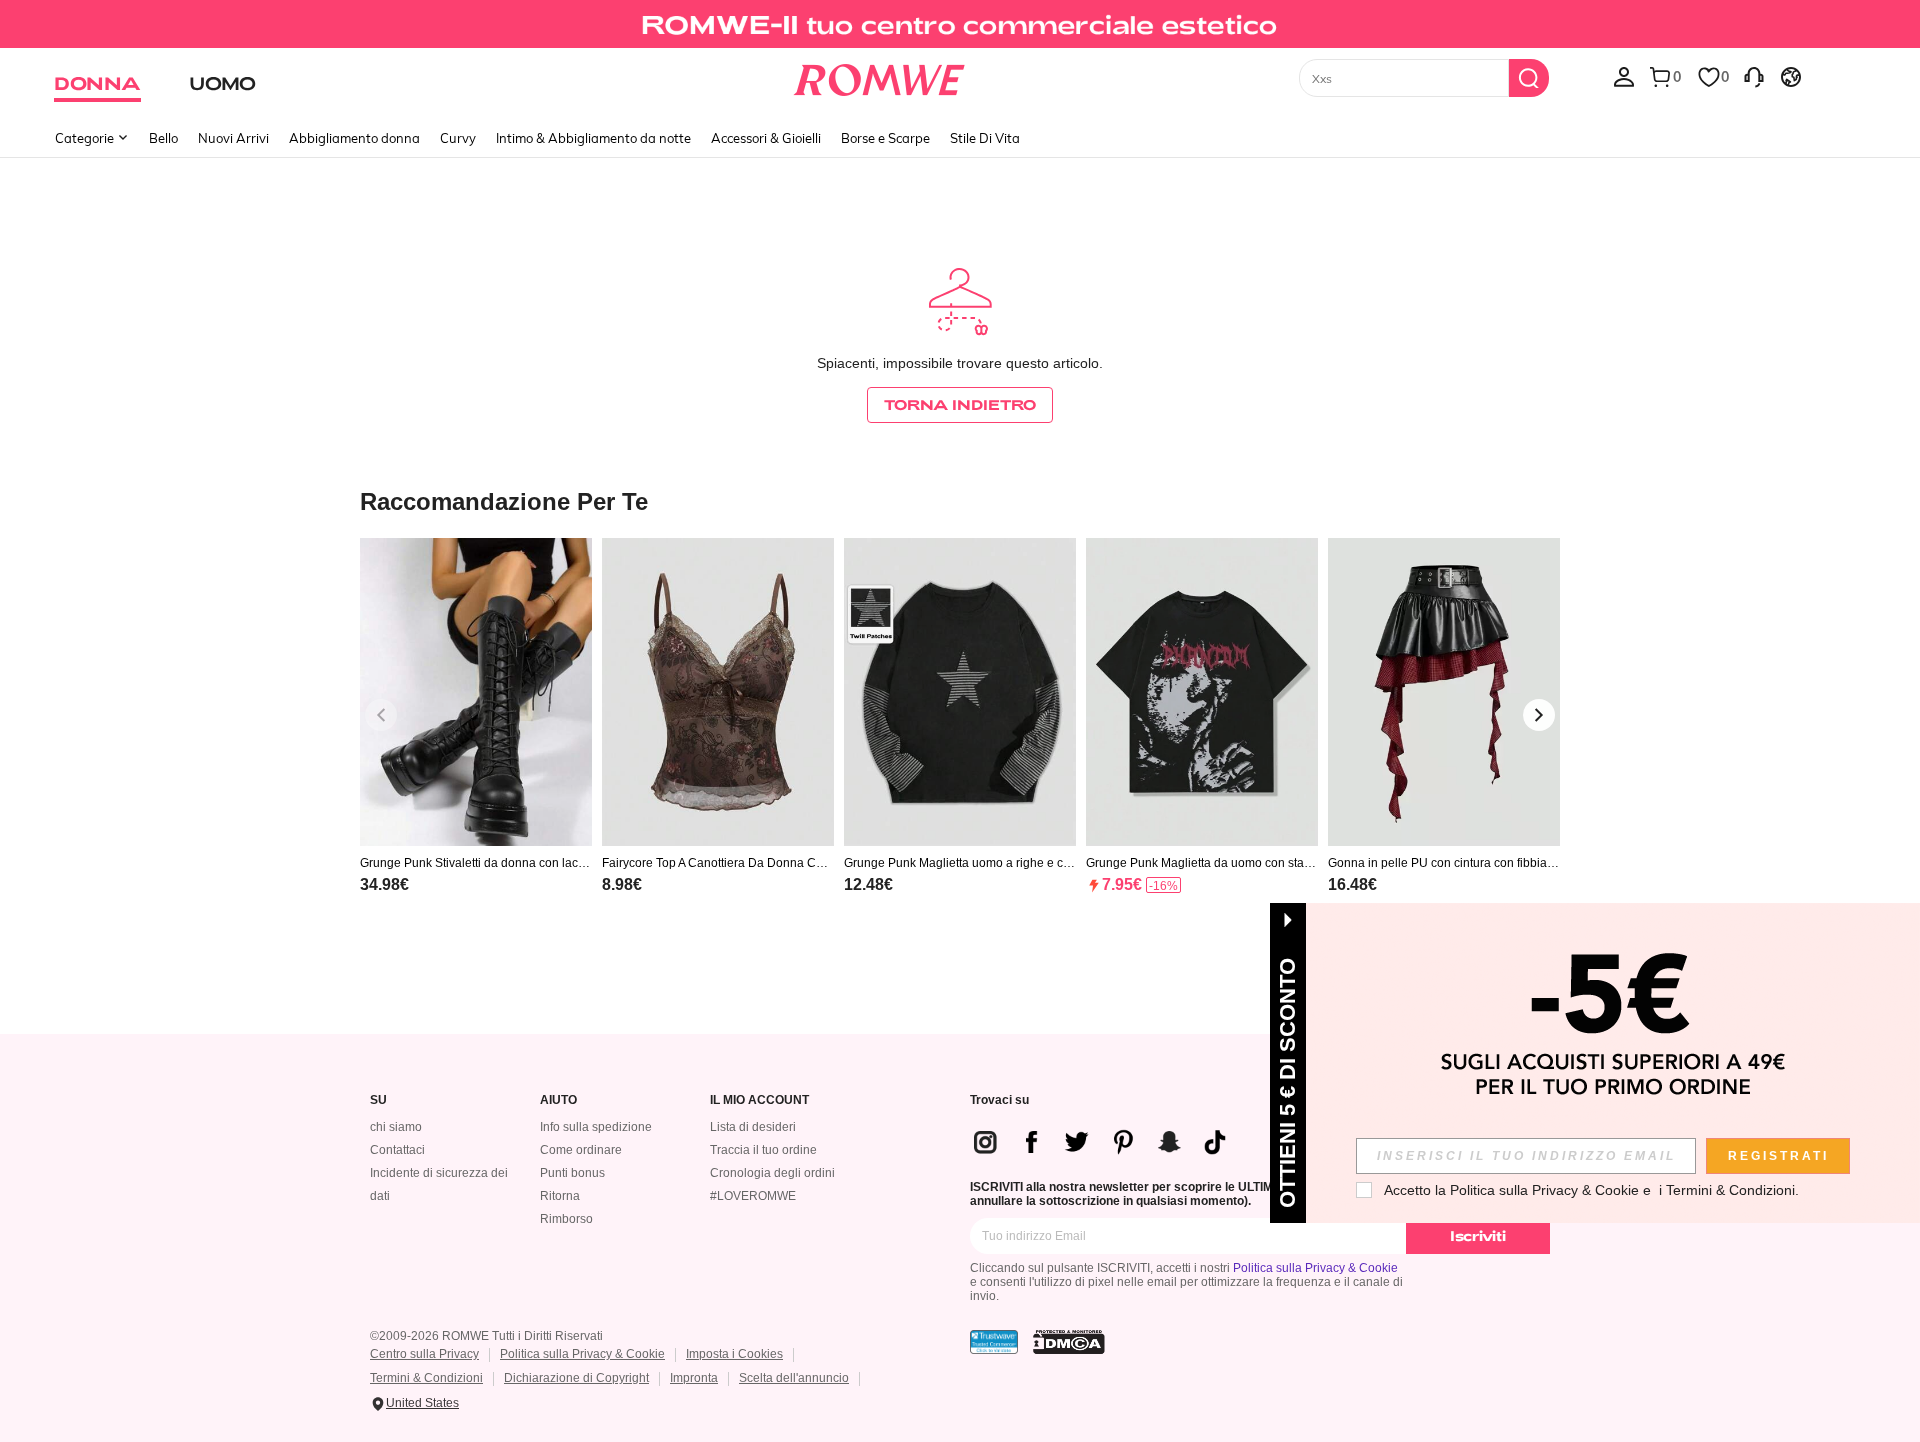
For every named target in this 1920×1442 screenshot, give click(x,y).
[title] (960, 500)
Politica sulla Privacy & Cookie (1315, 1268)
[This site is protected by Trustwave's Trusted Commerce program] (994, 1342)
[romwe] (879, 76)
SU (378, 1100)
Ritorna (560, 1196)
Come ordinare (581, 1150)
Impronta (694, 1378)
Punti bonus (572, 1173)
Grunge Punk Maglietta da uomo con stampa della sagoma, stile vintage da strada (1200, 863)
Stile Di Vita (985, 138)
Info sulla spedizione (596, 1127)
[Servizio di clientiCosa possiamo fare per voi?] (1754, 76)
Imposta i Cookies (734, 1354)
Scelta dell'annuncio (794, 1378)
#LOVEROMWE (753, 1196)
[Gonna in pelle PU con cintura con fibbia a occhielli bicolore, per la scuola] (1444, 692)
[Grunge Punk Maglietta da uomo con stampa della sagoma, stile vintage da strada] (1202, 692)
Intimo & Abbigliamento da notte (593, 138)
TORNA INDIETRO (960, 404)
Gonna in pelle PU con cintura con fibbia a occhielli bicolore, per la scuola (1442, 863)
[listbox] (1624, 76)
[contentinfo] (384, 884)
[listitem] (476, 741)
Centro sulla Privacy (424, 1354)
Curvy (458, 138)
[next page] (1539, 715)
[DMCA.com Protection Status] (1069, 1342)
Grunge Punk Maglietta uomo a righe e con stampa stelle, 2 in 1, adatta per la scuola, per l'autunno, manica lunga (957, 863)
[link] (959, 24)
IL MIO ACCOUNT (759, 1100)
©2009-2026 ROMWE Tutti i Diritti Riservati (486, 1336)
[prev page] (381, 715)
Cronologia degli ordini (772, 1173)
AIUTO (558, 1100)
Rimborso (566, 1219)
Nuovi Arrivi (233, 138)
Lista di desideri (753, 1127)
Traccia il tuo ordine (763, 1150)
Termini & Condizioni (426, 1378)
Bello (163, 138)
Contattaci (397, 1150)
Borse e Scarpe (885, 138)
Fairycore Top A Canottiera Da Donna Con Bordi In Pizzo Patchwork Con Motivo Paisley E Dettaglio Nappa (717, 863)
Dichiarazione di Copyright (576, 1378)
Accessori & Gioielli (766, 138)
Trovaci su (999, 1100)
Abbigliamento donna (354, 138)
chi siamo (396, 1127)
